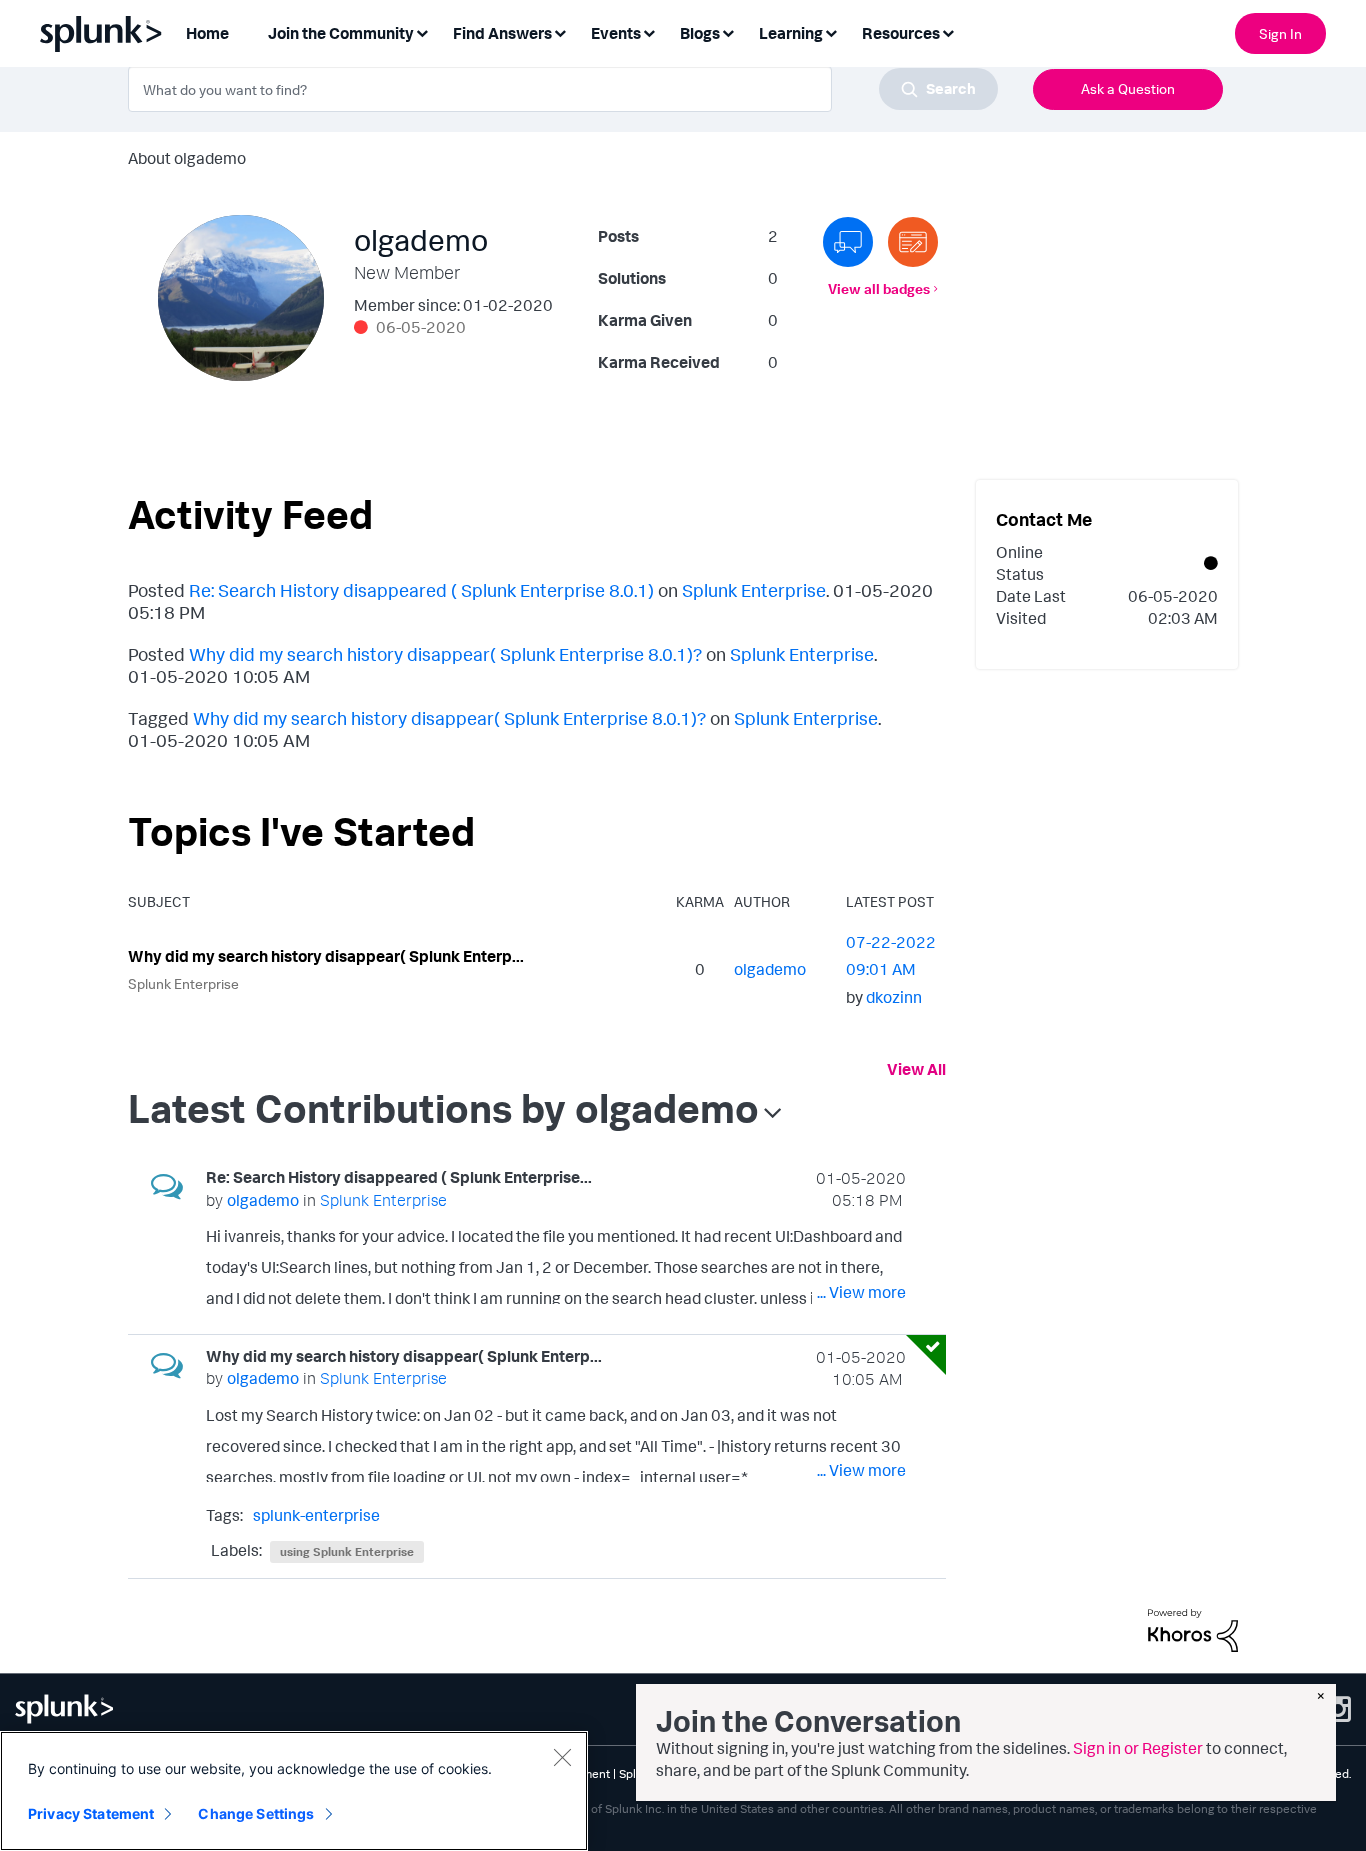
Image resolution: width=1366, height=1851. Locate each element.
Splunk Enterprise (754, 590)
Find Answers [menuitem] (502, 33)
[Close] (562, 1757)
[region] (294, 1791)
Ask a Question (1128, 88)
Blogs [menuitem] (700, 33)
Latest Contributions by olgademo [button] (443, 1108)
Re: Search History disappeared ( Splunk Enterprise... (399, 1177)
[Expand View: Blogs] (728, 31)
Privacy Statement (91, 1813)
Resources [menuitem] (901, 33)
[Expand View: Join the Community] (422, 31)
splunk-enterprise (316, 1515)
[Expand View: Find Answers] (560, 31)
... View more (861, 1292)
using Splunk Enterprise (347, 1551)
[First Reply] (848, 242)
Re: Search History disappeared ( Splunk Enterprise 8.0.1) (421, 590)
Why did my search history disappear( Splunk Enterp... (326, 956)
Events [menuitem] (616, 33)
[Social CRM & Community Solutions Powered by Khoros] (1193, 1628)
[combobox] (563, 89)
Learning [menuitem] (791, 33)
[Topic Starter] (913, 242)
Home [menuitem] (207, 33)
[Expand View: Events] (649, 31)
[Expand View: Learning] (831, 31)
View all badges (879, 288)
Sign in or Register (1138, 1748)
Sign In (1280, 33)
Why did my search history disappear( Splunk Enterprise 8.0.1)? (445, 654)
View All (916, 1069)
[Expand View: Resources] (948, 31)
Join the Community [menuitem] (341, 33)
